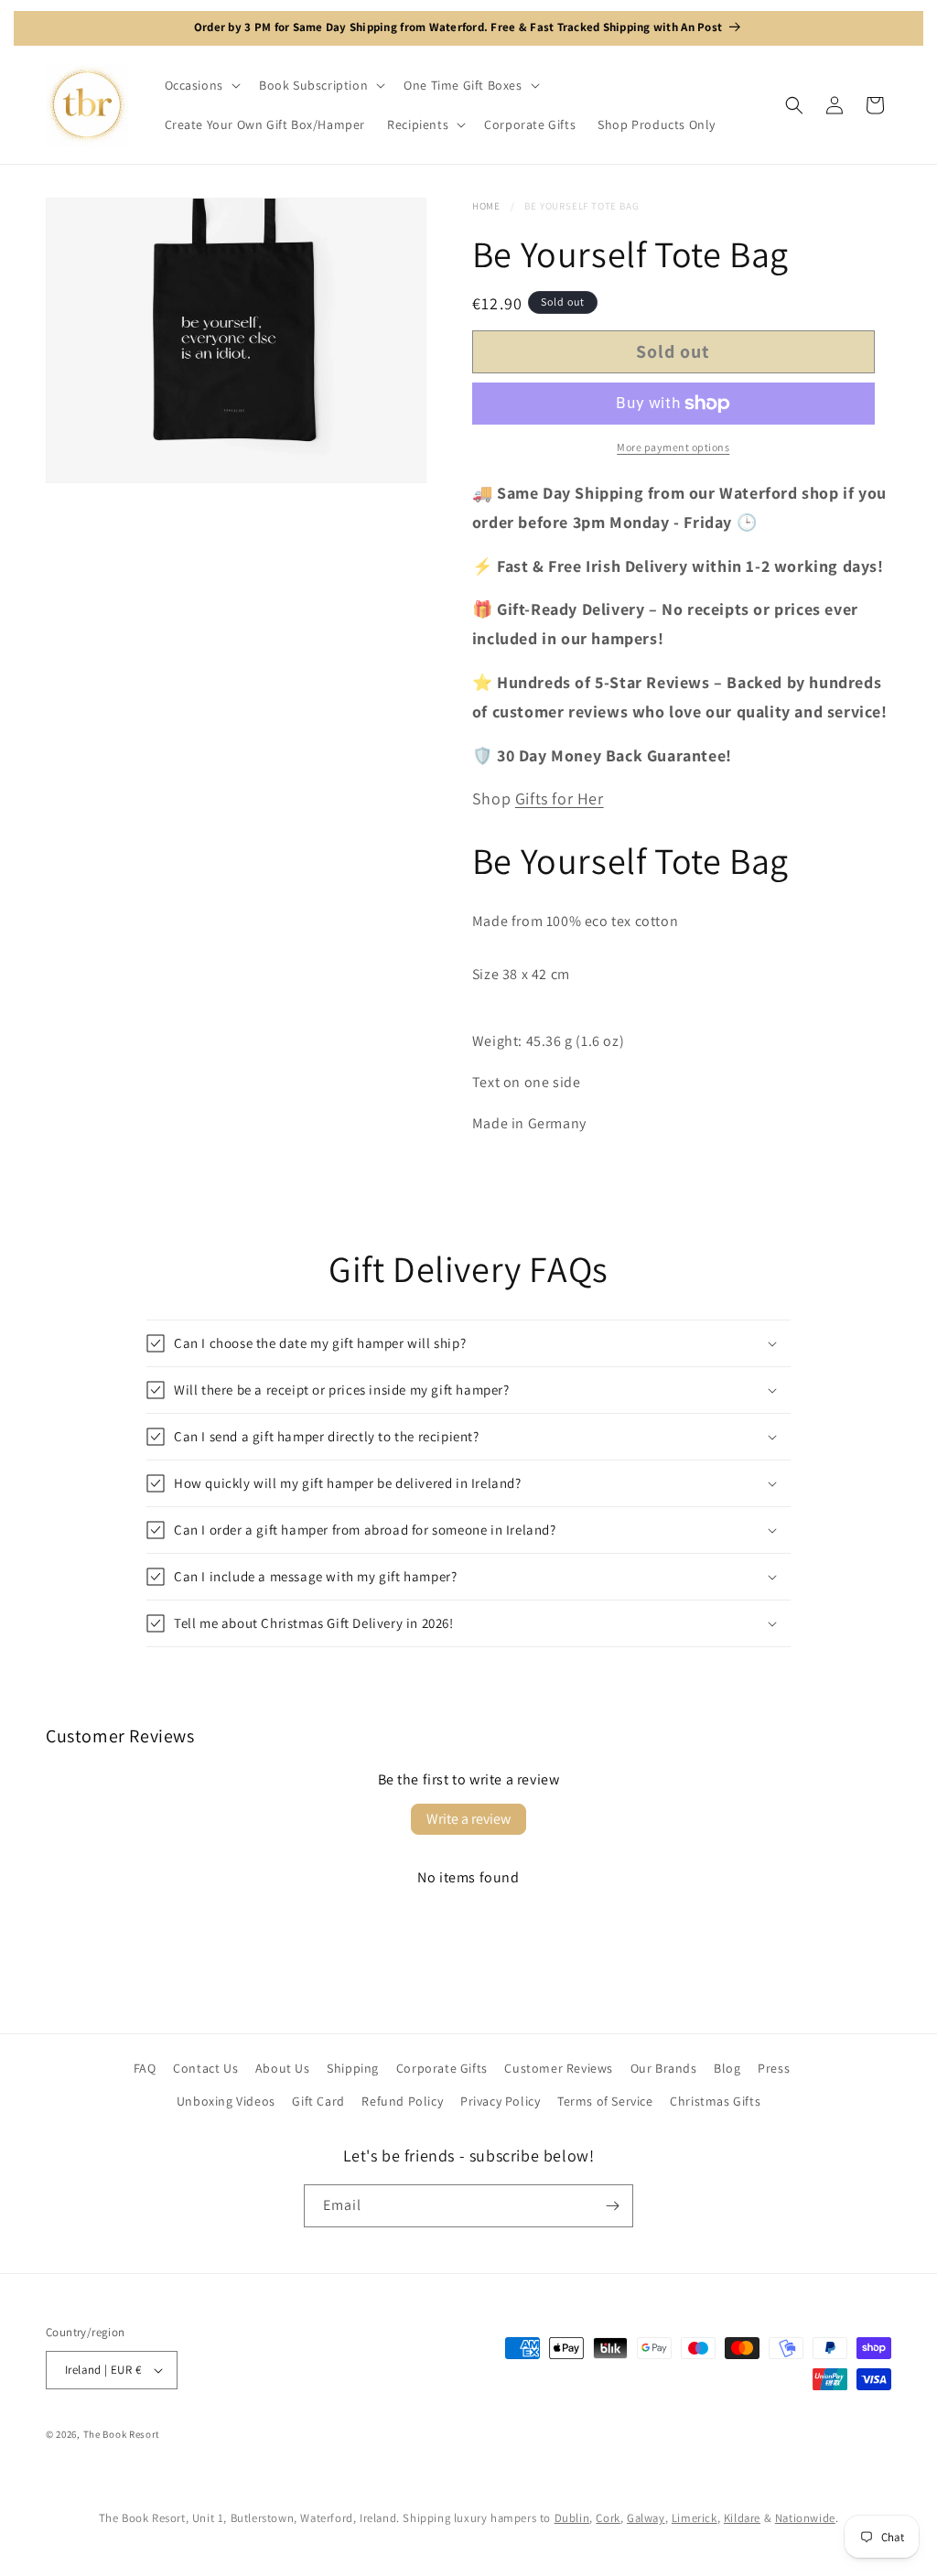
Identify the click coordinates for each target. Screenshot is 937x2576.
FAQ (145, 2068)
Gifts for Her (560, 798)
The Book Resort (122, 2434)
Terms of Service (605, 2101)
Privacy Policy (500, 2101)
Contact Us (205, 2068)
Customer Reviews (559, 2068)
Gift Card (318, 2101)
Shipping (353, 2068)
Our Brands (664, 2068)
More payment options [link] (673, 447)
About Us (283, 2068)
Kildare (742, 2518)
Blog (727, 2068)
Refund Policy (402, 2101)
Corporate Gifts (442, 2068)
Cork (608, 2518)
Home (486, 206)
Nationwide (805, 2518)
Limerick (695, 2518)
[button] (201, 85)
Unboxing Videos (226, 2101)
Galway (646, 2518)
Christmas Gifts (715, 2101)
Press (774, 2068)
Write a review (468, 1819)
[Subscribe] (612, 2206)
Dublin (572, 2518)
